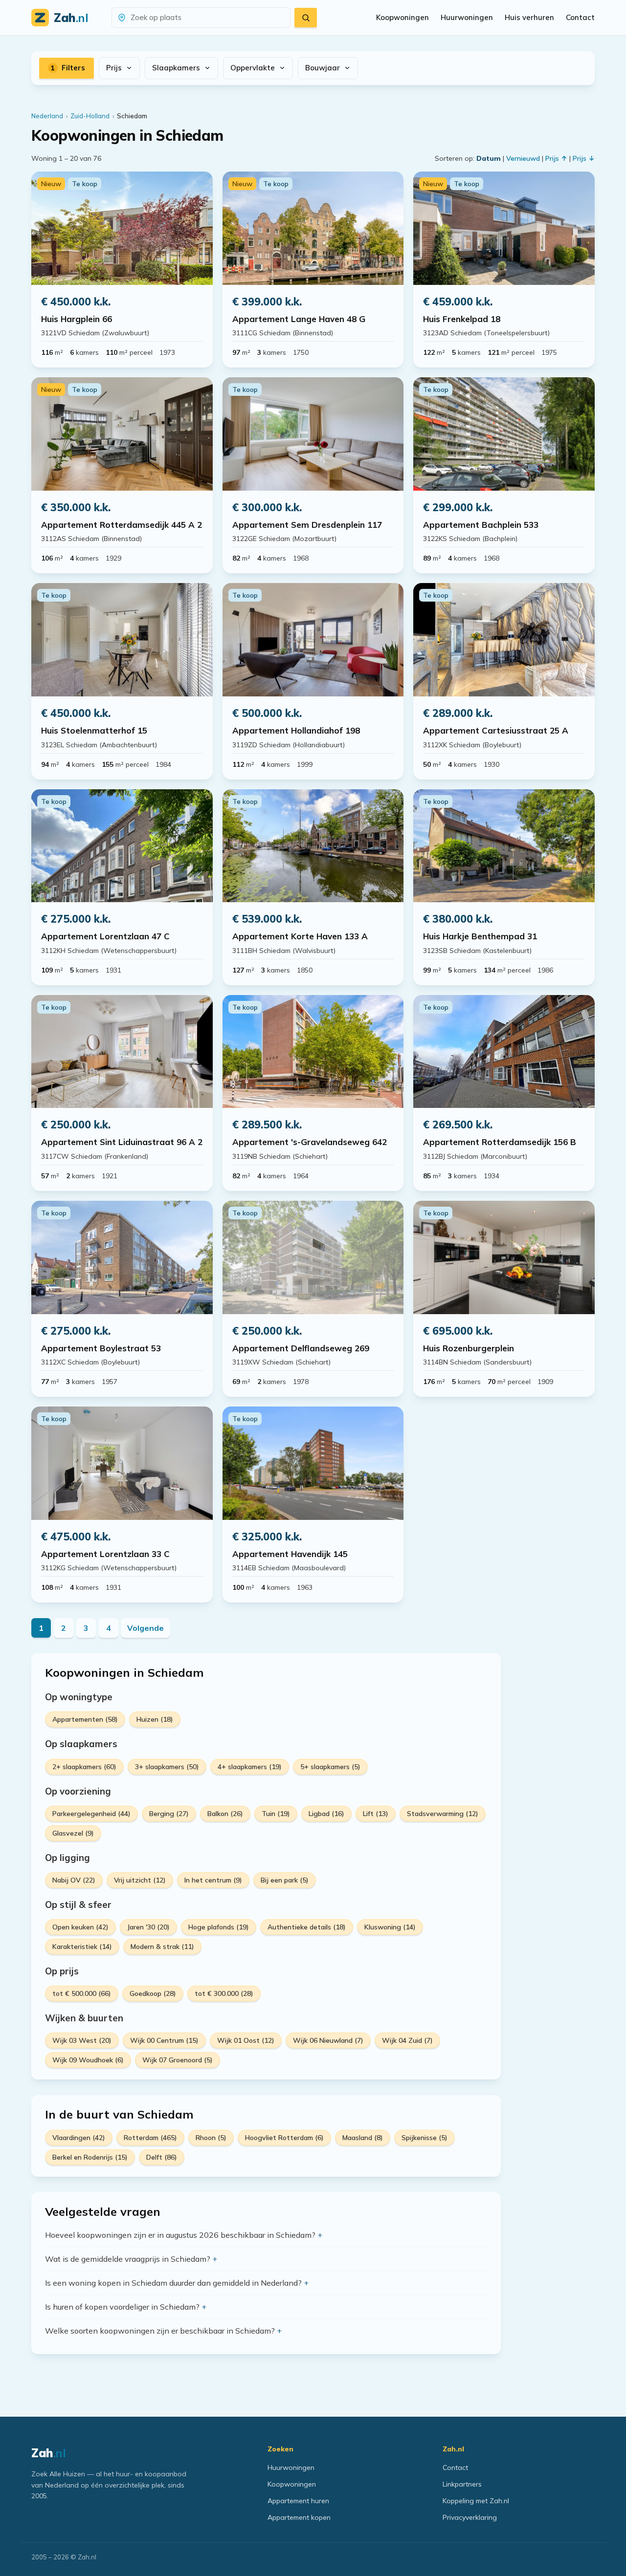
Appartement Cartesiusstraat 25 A (496, 730)
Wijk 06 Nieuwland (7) (328, 2040)
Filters (68, 68)
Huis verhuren (529, 17)
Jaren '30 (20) (148, 1927)
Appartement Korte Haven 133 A (300, 936)
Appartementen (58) (85, 1719)
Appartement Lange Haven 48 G (299, 319)
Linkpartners (462, 2484)
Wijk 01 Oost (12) (246, 2040)
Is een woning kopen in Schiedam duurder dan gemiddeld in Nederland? (173, 2283)
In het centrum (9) (213, 1880)
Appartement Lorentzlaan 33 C (105, 1554)
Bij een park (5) (285, 1880)
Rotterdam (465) (150, 2138)
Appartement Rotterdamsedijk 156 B (500, 1142)
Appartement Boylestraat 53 (101, 1348)
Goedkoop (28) (153, 1993)
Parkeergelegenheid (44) (91, 1814)
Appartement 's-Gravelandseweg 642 (310, 1142)
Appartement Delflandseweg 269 (301, 1348)
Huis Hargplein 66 (77, 319)
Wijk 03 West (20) (82, 2040)
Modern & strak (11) (162, 1947)
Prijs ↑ (556, 158)
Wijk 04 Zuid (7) (407, 2040)
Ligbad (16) (326, 1814)
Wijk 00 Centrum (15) (164, 2040)
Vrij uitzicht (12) (140, 1880)
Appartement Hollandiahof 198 (296, 730)
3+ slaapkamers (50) (167, 1767)
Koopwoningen (402, 17)
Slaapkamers (176, 68)
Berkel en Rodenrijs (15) (90, 2157)
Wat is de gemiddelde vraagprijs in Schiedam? (128, 2259)
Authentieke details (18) (307, 1927)
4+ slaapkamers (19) (250, 1767)
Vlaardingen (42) (79, 2138)
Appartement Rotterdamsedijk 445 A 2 (122, 525)
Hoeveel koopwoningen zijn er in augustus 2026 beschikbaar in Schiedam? (180, 2235)
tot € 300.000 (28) (224, 1993)
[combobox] (207, 18)
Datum (489, 158)
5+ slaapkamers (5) (330, 1767)
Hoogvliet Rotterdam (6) (284, 2138)
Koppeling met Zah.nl (476, 2501)
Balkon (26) (225, 1814)
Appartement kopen (299, 2517)
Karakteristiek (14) (82, 1947)
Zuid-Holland (90, 116)
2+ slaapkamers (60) (84, 1767)
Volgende (145, 1628)
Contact (580, 17)
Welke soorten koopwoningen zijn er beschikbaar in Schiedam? (160, 2331)
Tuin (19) (276, 1814)
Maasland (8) (363, 2138)
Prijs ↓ (584, 158)
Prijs (114, 68)
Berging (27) (169, 1814)
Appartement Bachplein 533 (481, 525)
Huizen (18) (155, 1719)
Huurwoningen (467, 17)
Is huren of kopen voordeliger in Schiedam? (122, 2307)
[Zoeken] (306, 18)
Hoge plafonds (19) (219, 1927)
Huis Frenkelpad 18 (462, 319)
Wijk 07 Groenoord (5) (178, 2060)
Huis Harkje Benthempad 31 (480, 936)
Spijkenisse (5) (425, 2138)
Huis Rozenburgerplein (469, 1348)
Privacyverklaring (470, 2517)
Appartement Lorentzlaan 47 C (105, 936)
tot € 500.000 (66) (82, 1993)
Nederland (47, 116)
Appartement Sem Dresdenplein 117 (307, 525)
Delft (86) (162, 2157)
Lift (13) (376, 1814)
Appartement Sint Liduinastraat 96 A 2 (122, 1142)
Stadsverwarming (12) (443, 1814)
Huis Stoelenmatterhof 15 (94, 730)
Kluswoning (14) (390, 1927)
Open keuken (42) (80, 1927)
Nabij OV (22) (74, 1880)
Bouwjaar (323, 68)
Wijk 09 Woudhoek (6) (88, 2060)
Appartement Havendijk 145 (290, 1554)
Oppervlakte (253, 68)
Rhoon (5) (211, 2138)
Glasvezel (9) (73, 1833)
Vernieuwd (523, 158)
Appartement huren (298, 2501)
